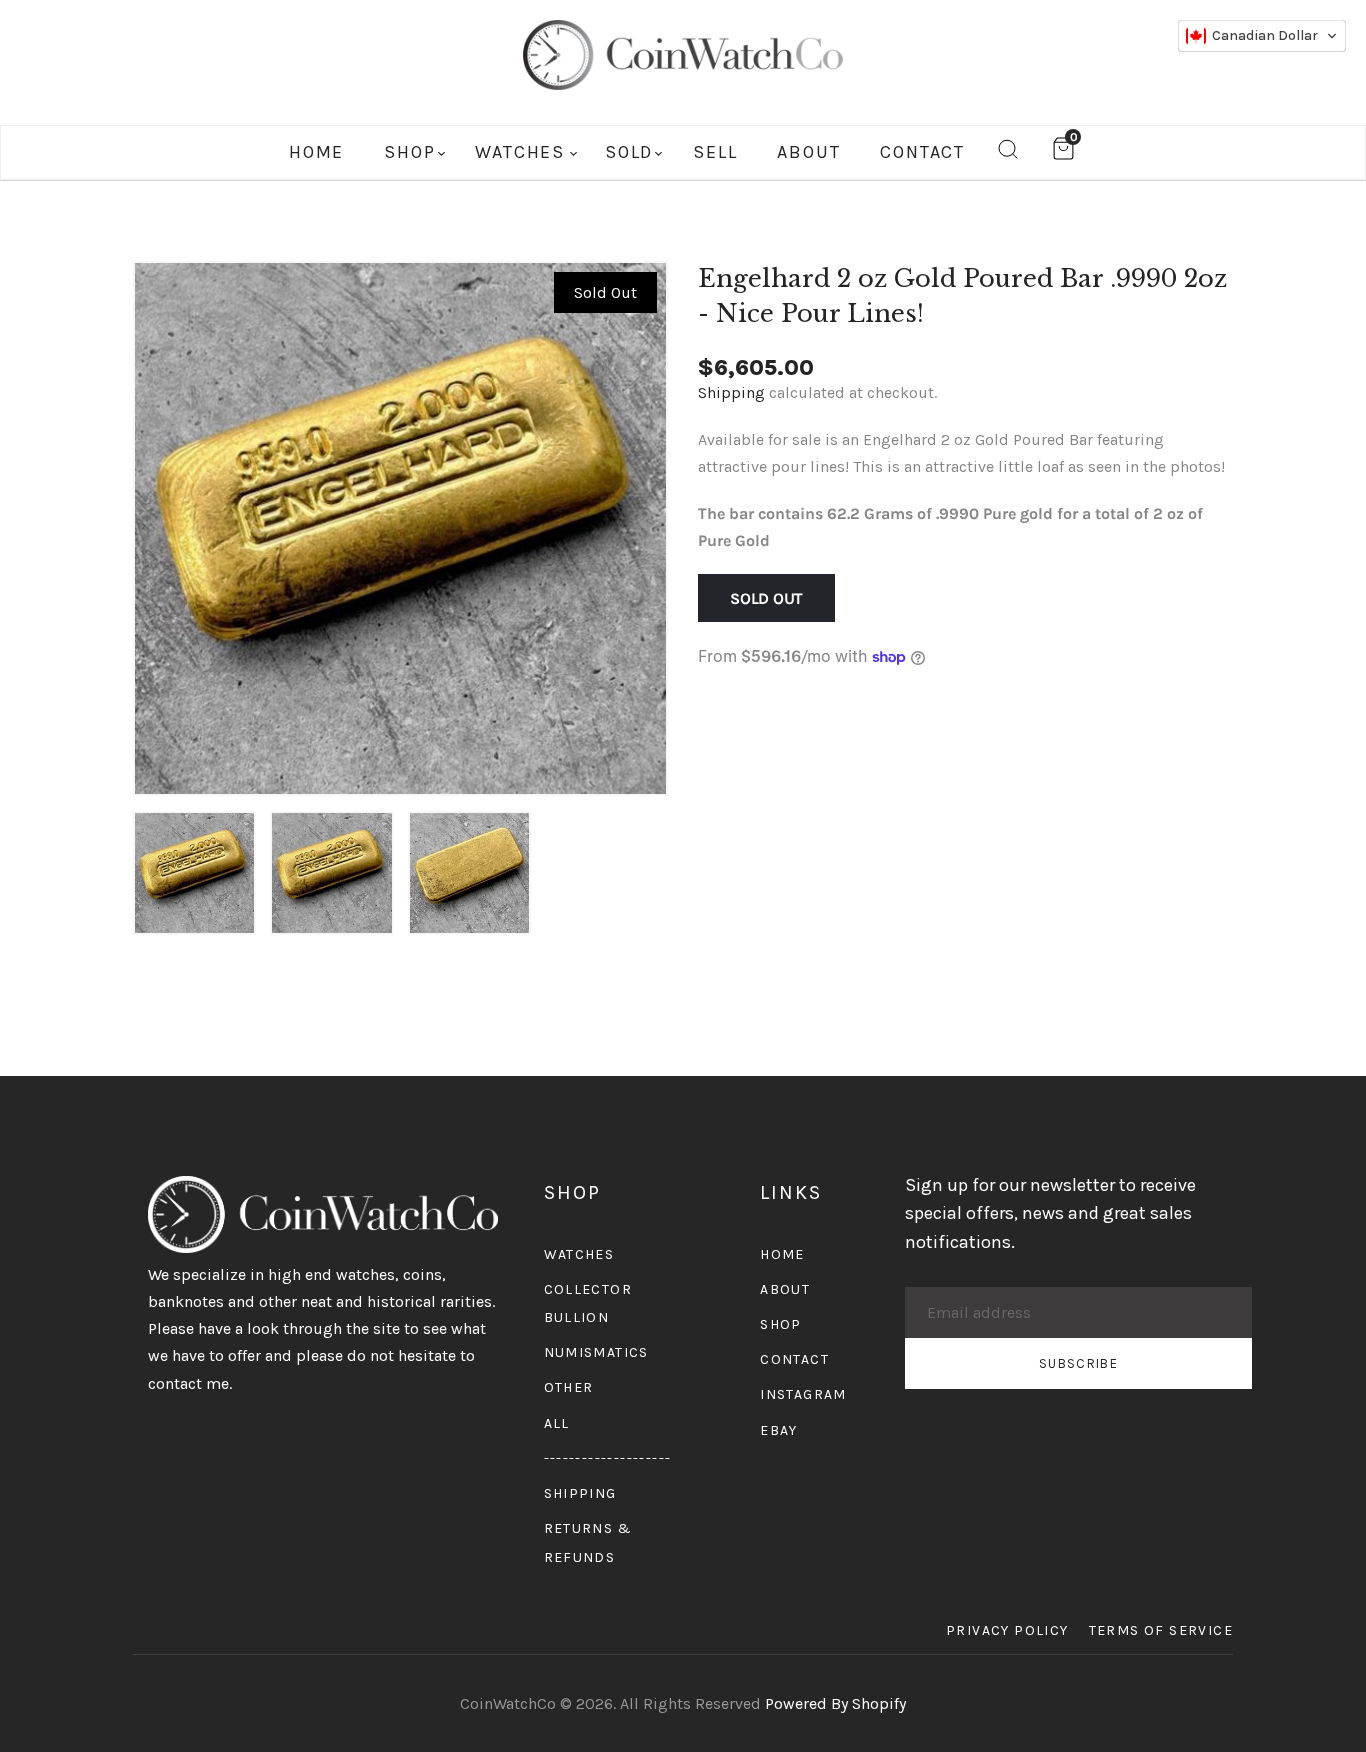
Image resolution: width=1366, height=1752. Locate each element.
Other (569, 1387)
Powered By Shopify (835, 1703)
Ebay (779, 1430)
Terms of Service (1161, 1630)
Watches (579, 1254)
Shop (781, 1324)
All (557, 1423)
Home (782, 1254)
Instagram (803, 1394)
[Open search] (1008, 153)
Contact (794, 1359)
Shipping (731, 392)
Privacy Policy (1007, 1630)
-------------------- (608, 1458)
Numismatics (596, 1352)
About (785, 1289)
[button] (1262, 36)
